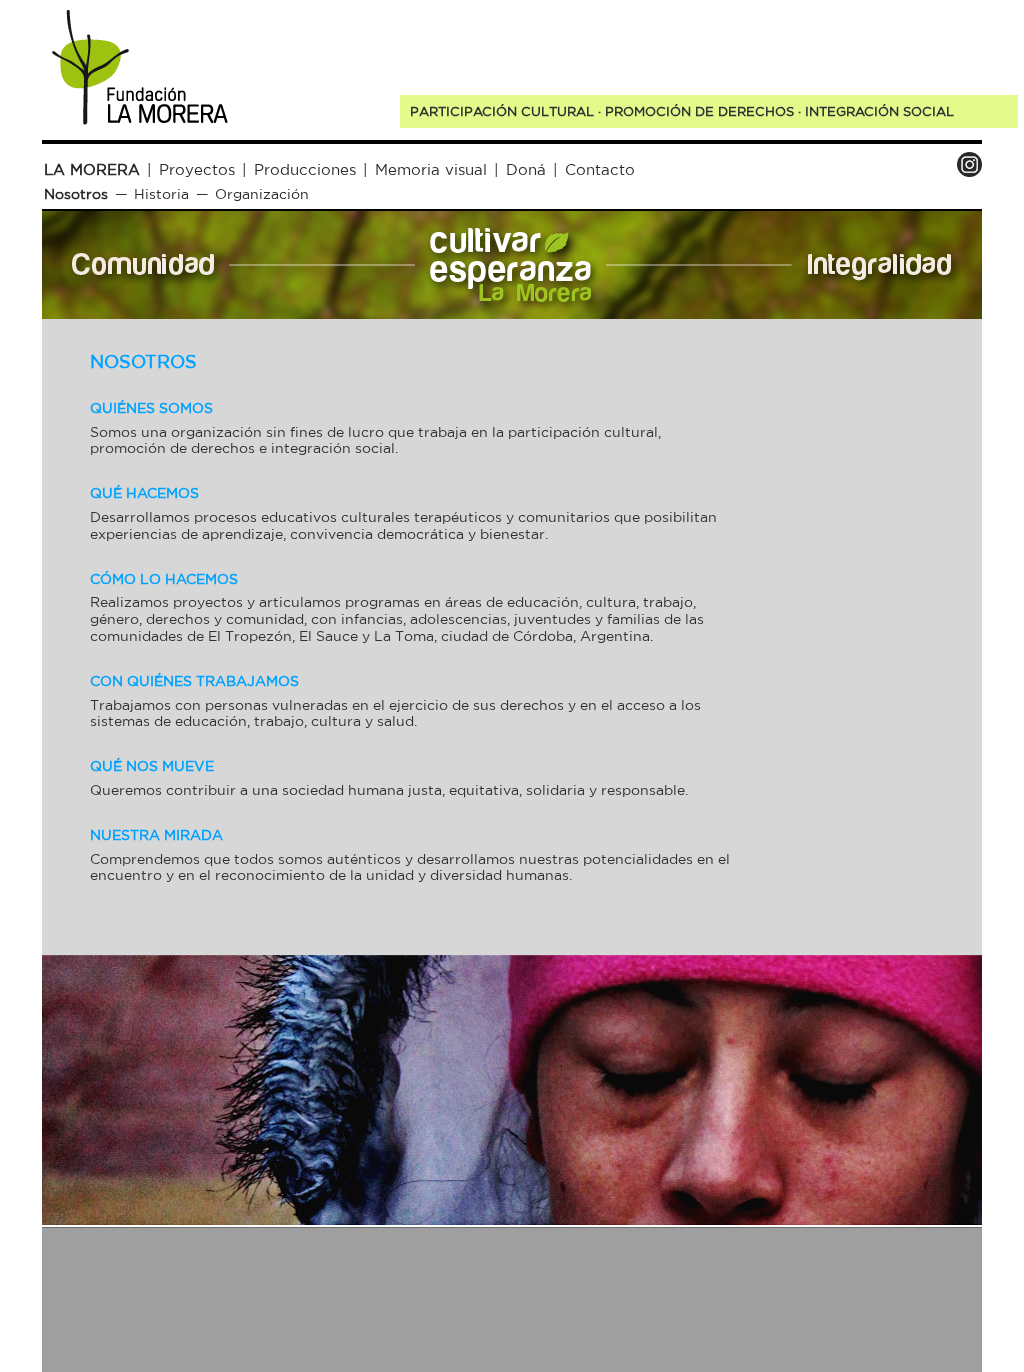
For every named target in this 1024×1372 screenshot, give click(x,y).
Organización (262, 194)
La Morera (92, 169)
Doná (526, 169)
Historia (161, 194)
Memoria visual (431, 169)
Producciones (305, 169)
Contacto (600, 169)
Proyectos (197, 169)
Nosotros (76, 194)
